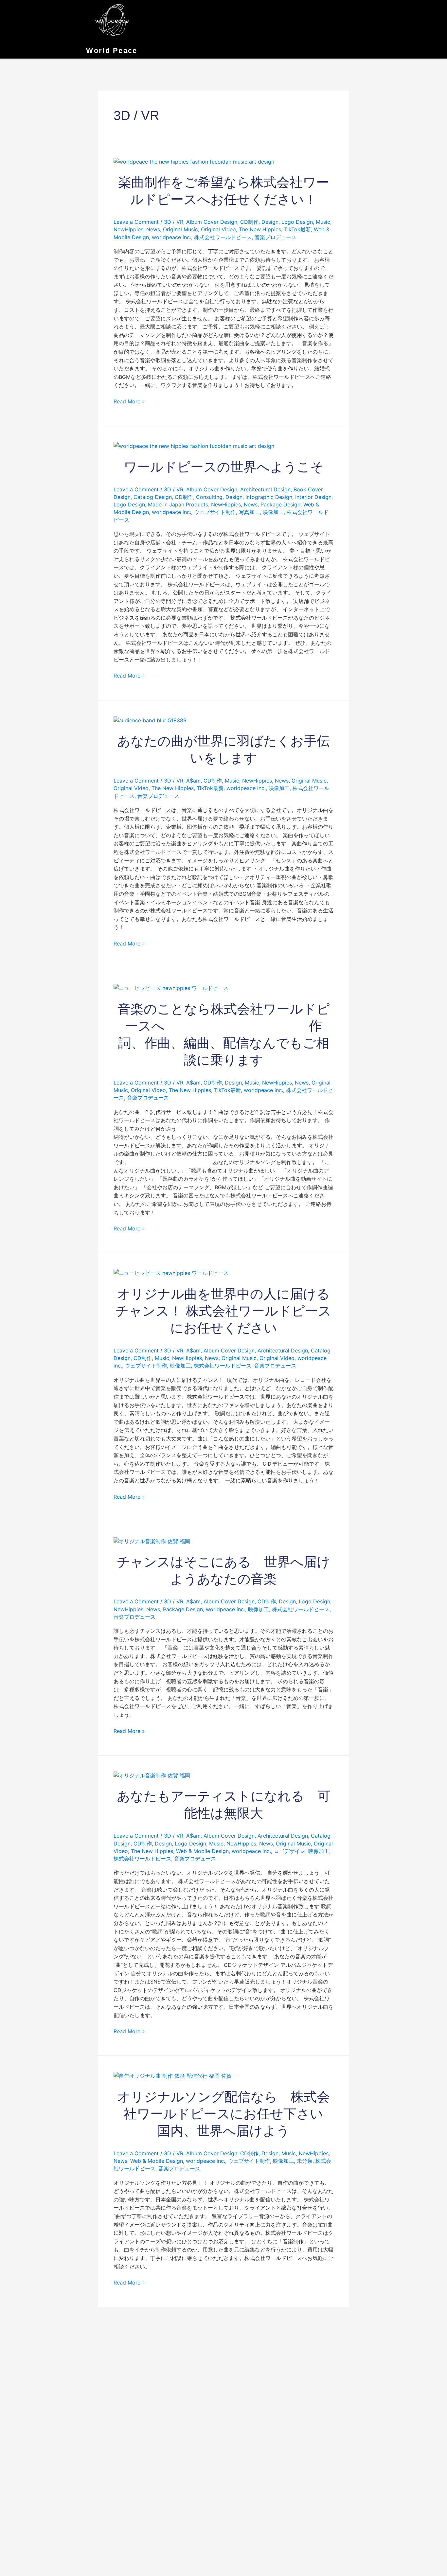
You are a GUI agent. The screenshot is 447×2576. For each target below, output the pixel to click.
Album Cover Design (212, 222)
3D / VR (174, 222)
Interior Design (313, 497)
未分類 (305, 2161)
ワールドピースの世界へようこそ (224, 467)
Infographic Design (269, 497)
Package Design (280, 504)
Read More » (129, 401)
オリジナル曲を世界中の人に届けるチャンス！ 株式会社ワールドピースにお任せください (223, 1311)
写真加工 (249, 512)
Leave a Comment (136, 222)
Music (323, 222)
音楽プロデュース (276, 237)
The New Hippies (260, 229)
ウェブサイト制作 (215, 512)
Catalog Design (153, 497)
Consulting (209, 497)
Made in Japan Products (178, 504)
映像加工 (273, 512)
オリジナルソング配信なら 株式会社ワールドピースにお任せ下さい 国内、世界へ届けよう (227, 2114)
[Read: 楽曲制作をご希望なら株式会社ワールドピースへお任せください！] (194, 161)
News (153, 229)
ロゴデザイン (290, 1851)
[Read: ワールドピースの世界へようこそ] (194, 446)
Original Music (180, 229)
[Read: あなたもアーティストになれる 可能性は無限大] (152, 1775)
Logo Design (297, 222)
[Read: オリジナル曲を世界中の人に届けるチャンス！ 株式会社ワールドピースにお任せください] (171, 1273)
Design (270, 222)
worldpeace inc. (171, 237)
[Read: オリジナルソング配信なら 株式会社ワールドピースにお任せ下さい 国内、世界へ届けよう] (173, 2075)
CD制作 (249, 222)
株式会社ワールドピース (223, 237)
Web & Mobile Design (202, 1851)
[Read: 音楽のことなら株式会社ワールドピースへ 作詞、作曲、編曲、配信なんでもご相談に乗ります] (171, 988)
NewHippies (128, 229)
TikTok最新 (297, 229)
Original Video (218, 229)
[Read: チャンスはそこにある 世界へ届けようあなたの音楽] (152, 1541)
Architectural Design (265, 489)
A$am (193, 781)
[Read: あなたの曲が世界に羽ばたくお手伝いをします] (150, 720)
